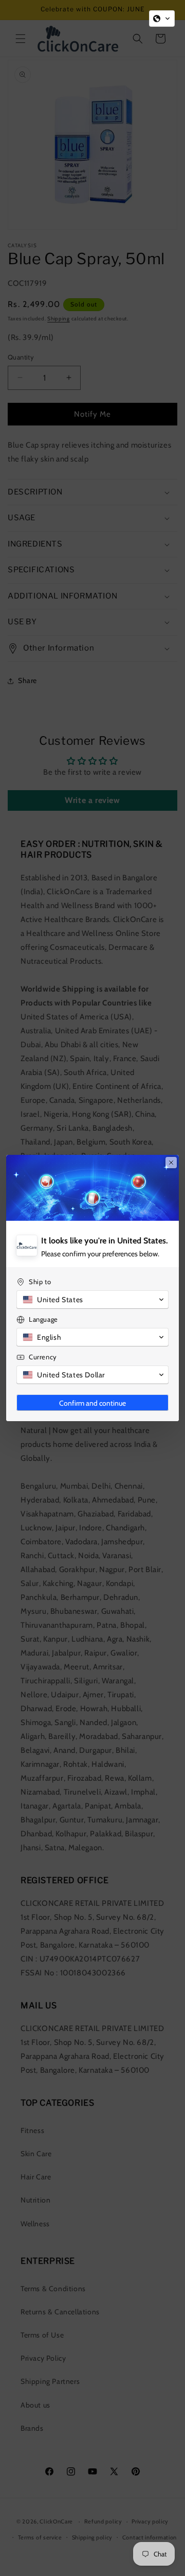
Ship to (40, 1282)
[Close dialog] (171, 1163)
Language (43, 1319)
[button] (162, 19)
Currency (43, 1357)
